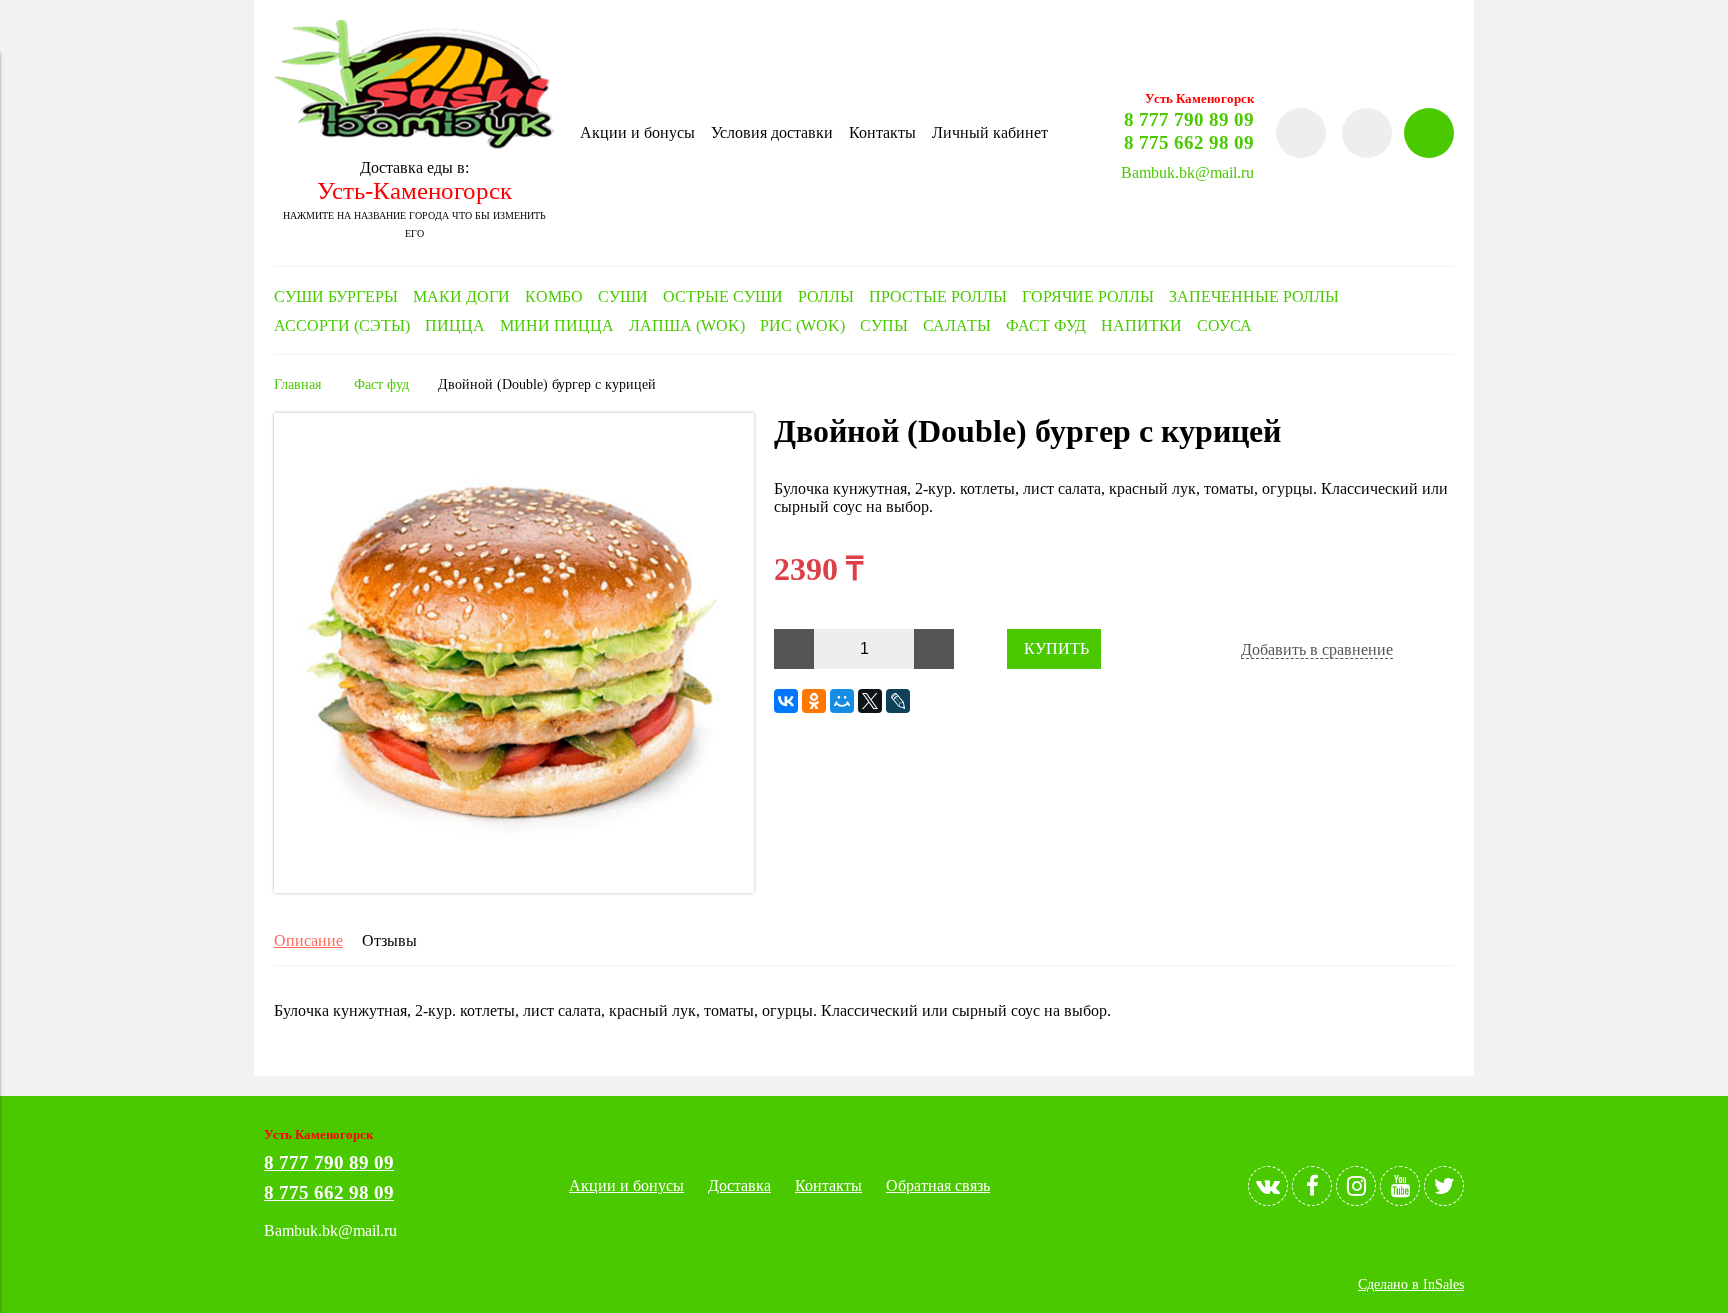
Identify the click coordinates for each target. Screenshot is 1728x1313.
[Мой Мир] (842, 701)
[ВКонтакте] (786, 701)
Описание (308, 940)
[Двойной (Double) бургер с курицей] (514, 887)
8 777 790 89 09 (1189, 119)
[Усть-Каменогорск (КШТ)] (414, 143)
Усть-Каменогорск (414, 190)
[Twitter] (1444, 1186)
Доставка (739, 1185)
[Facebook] (1312, 1186)
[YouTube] (1400, 1186)
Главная (297, 384)
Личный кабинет (990, 132)
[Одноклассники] (814, 701)
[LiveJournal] (898, 701)
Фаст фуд (381, 384)
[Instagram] (1356, 1186)
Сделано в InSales (1411, 1284)
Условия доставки (772, 132)
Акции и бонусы (637, 132)
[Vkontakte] (1268, 1186)
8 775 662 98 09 (1189, 142)
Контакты (882, 132)
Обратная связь (938, 1185)
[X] (870, 701)
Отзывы (389, 940)
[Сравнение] (1367, 133)
